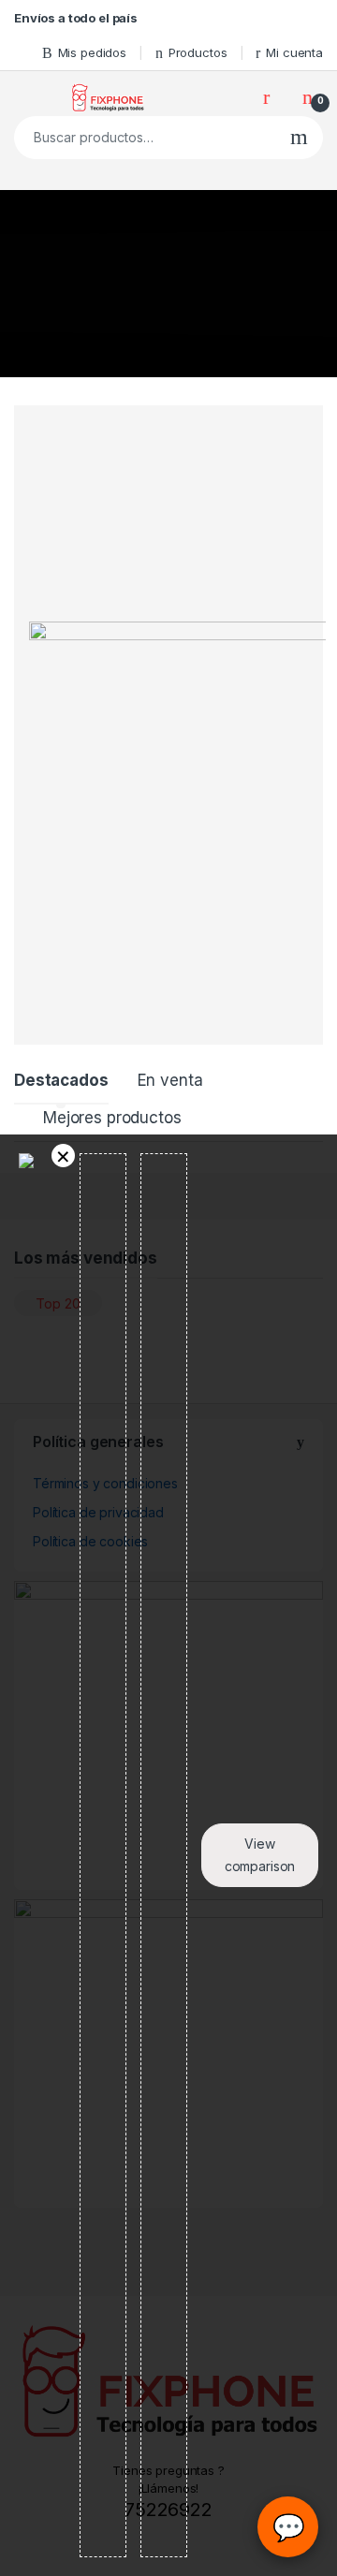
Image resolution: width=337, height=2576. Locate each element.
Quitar (63, 1156)
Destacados (61, 1080)
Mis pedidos (92, 52)
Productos (198, 52)
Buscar (299, 138)
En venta (170, 1080)
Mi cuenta (294, 52)
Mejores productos (112, 1118)
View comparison (260, 1855)
